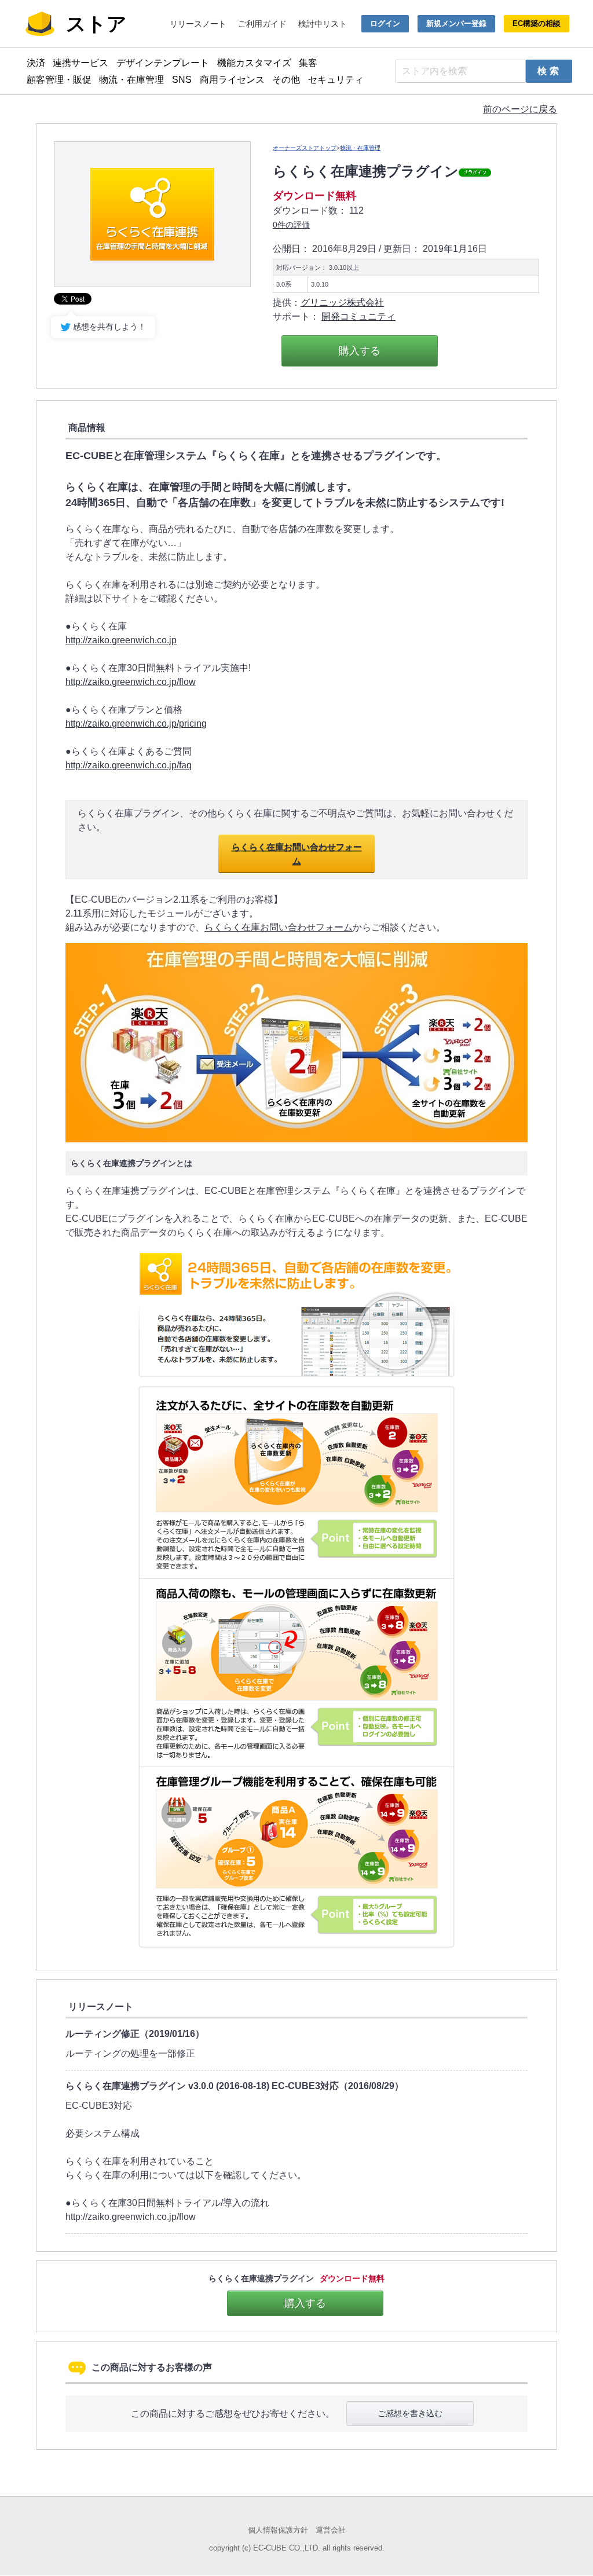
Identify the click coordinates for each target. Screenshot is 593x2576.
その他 (286, 80)
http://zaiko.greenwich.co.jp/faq (129, 765)
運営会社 (331, 2530)
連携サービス (80, 63)
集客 (308, 63)
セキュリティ (336, 80)
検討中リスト (323, 24)
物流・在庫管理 (131, 80)
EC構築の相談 (537, 23)
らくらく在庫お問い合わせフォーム (297, 854)
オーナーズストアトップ (305, 148)
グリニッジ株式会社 (342, 303)
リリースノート (198, 24)
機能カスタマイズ (254, 63)
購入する (360, 351)
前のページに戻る (520, 109)
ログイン (385, 23)
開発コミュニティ (358, 316)
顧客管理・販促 (59, 80)
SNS (182, 80)
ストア (96, 24)
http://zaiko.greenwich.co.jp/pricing (136, 723)
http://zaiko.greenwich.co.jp (121, 640)
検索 (550, 71)
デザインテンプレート (163, 63)
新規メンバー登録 (456, 23)
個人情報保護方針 (278, 2530)
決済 (36, 63)
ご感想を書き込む (410, 2413)
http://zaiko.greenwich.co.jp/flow (131, 682)
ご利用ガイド (262, 24)
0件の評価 (291, 225)
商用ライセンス (232, 80)
